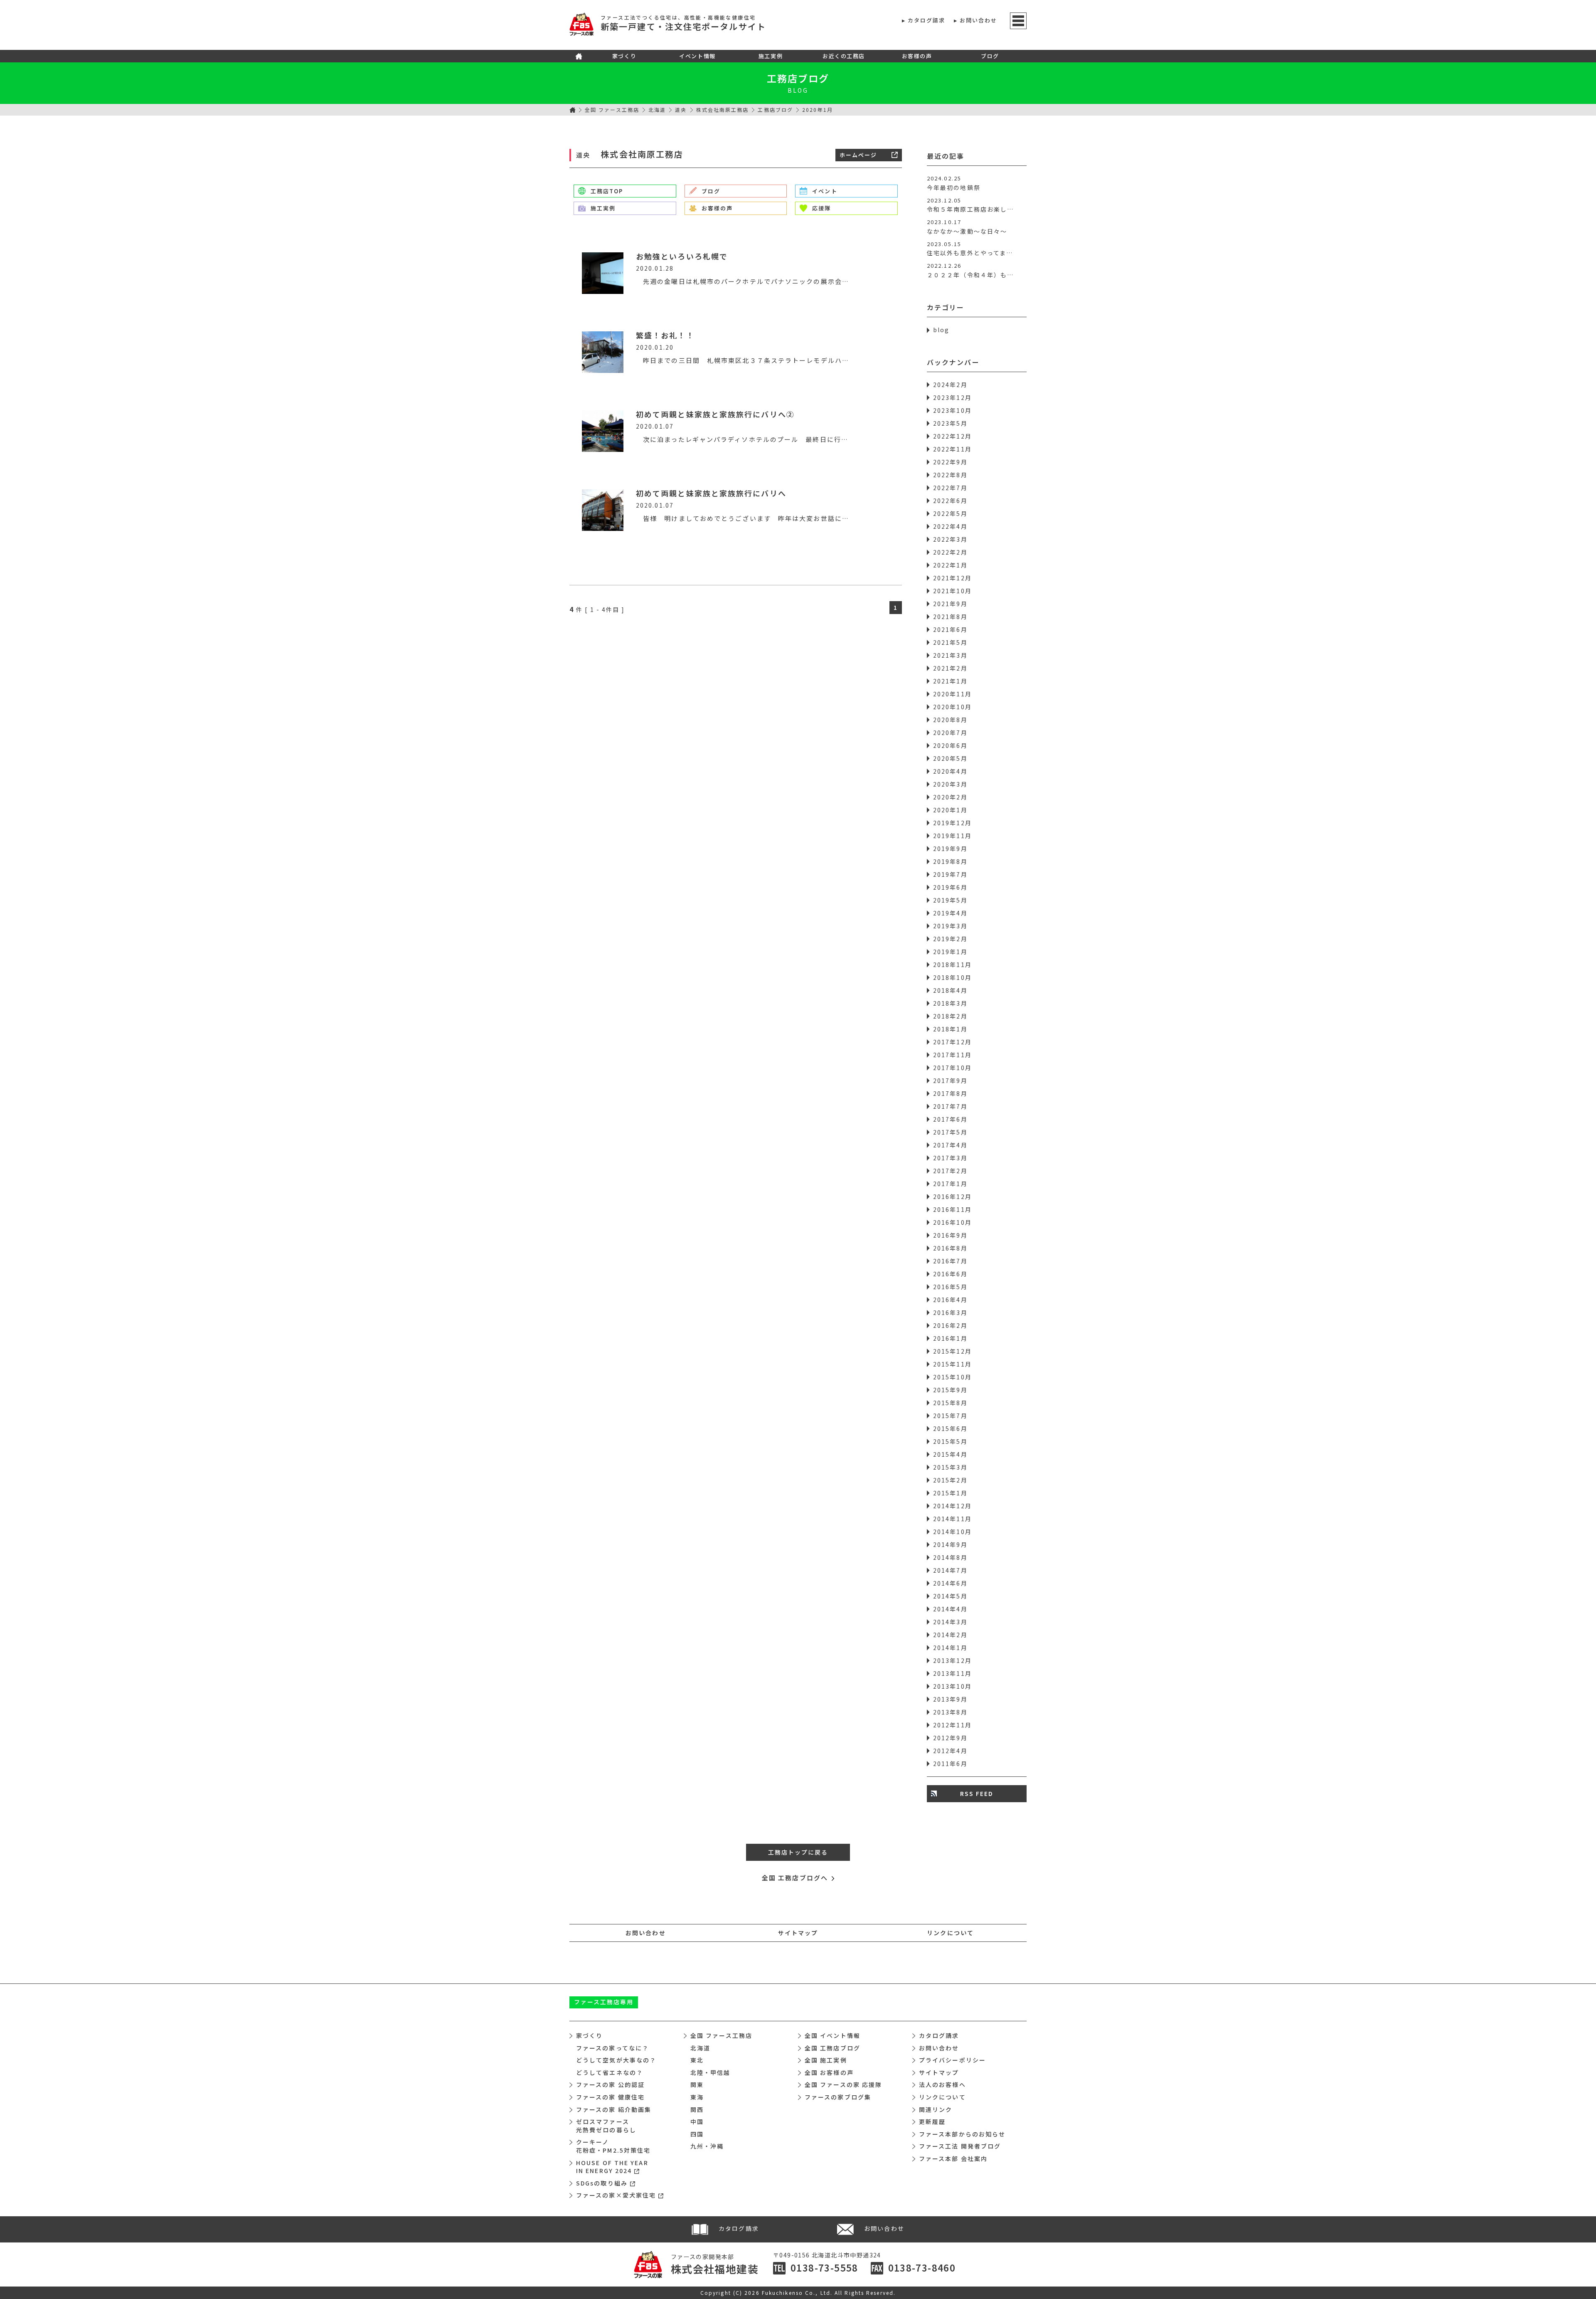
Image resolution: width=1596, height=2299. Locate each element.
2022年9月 (950, 462)
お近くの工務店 (844, 56)
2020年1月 (950, 810)
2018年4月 (950, 990)
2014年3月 (950, 1622)
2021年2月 (950, 668)
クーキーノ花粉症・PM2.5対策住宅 (613, 2146)
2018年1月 (950, 1029)
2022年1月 (950, 565)
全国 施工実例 (826, 2060)
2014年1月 (950, 1648)
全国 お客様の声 (829, 2072)
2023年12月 (952, 397)
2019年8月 (950, 861)
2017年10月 (952, 1068)
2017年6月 (950, 1119)
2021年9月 (950, 604)
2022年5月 (950, 513)
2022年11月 (952, 449)
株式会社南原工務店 (723, 110)
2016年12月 (952, 1196)
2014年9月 (950, 1544)
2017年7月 (950, 1106)
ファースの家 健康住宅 (610, 2097)
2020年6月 (950, 745)
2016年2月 (950, 1325)
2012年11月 (952, 1725)
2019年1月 (950, 952)
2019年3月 (950, 926)
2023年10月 (952, 410)
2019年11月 (952, 836)
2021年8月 (950, 617)
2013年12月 (952, 1660)
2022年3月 (950, 539)
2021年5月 (950, 642)
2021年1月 (950, 681)
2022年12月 (952, 436)
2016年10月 (952, 1222)
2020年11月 (952, 694)
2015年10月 (952, 1377)
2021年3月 (950, 655)
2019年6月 (950, 887)
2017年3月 (950, 1158)
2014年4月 (950, 1609)
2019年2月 (950, 939)
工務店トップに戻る (798, 1852)
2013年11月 (952, 1673)
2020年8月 (950, 720)
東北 (697, 2060)
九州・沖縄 (707, 2146)
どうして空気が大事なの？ (616, 2060)
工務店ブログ (798, 78)
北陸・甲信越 (711, 2072)
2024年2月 (950, 385)
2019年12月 (952, 823)
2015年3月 (950, 1467)
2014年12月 (952, 1506)
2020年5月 (950, 758)
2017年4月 (950, 1145)
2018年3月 (950, 1003)
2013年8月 (950, 1712)
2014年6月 (950, 1583)
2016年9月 (950, 1235)
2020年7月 (950, 733)
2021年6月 (950, 629)
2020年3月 (950, 784)
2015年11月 (952, 1364)
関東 (697, 2084)
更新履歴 (932, 2121)
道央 (681, 110)
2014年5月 (950, 1596)
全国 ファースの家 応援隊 (843, 2084)
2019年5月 (950, 900)
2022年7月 (950, 488)
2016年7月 (950, 1261)
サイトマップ (798, 1933)
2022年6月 (950, 501)
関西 (697, 2109)
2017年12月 (952, 1042)
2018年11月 (952, 964)
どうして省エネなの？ (610, 2072)
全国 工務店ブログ (832, 2048)
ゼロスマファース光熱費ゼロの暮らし (606, 2126)
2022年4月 (950, 526)
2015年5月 (950, 1441)
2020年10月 (952, 707)
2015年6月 (950, 1428)
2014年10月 (952, 1532)
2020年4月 (950, 771)
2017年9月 (950, 1080)
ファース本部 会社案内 (953, 2158)
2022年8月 (950, 475)
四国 (697, 2134)
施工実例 (771, 56)
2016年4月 (950, 1300)
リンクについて (950, 1933)
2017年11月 (952, 1055)
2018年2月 (950, 1016)
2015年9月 (950, 1390)
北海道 (657, 110)
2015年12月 (952, 1351)
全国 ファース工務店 (612, 110)
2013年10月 (952, 1686)
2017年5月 (950, 1132)
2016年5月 (950, 1287)
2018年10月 (952, 977)
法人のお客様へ (942, 2084)
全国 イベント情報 (832, 2035)
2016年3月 (950, 1312)
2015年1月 (950, 1493)
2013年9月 (950, 1699)
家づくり (624, 56)
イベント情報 (697, 56)
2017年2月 (950, 1171)
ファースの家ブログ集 (838, 2097)
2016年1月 (950, 1338)
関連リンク (936, 2109)
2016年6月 (950, 1274)
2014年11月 (952, 1519)
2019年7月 (950, 874)
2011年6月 (950, 1764)
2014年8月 (950, 1557)
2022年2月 (950, 552)
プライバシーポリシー (952, 2060)
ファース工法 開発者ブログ (960, 2146)
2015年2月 (950, 1480)
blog (941, 330)
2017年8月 (950, 1093)
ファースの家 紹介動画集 (614, 2109)
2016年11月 (952, 1209)
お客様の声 (917, 56)
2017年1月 (950, 1184)
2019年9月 (950, 849)
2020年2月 (950, 797)
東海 (697, 2097)
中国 (697, 2121)
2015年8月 (950, 1403)
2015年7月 (950, 1416)
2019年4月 (950, 913)
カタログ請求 (927, 20)
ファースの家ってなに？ (612, 2048)
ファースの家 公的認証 (610, 2084)
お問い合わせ (979, 20)
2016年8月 (950, 1248)
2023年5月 (950, 423)
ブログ (990, 56)
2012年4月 (950, 1751)
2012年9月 (950, 1738)
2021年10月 (952, 591)
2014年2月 (950, 1635)
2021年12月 (952, 578)
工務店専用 (604, 2002)
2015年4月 (950, 1454)
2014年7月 (950, 1570)
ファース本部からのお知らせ (962, 2134)
